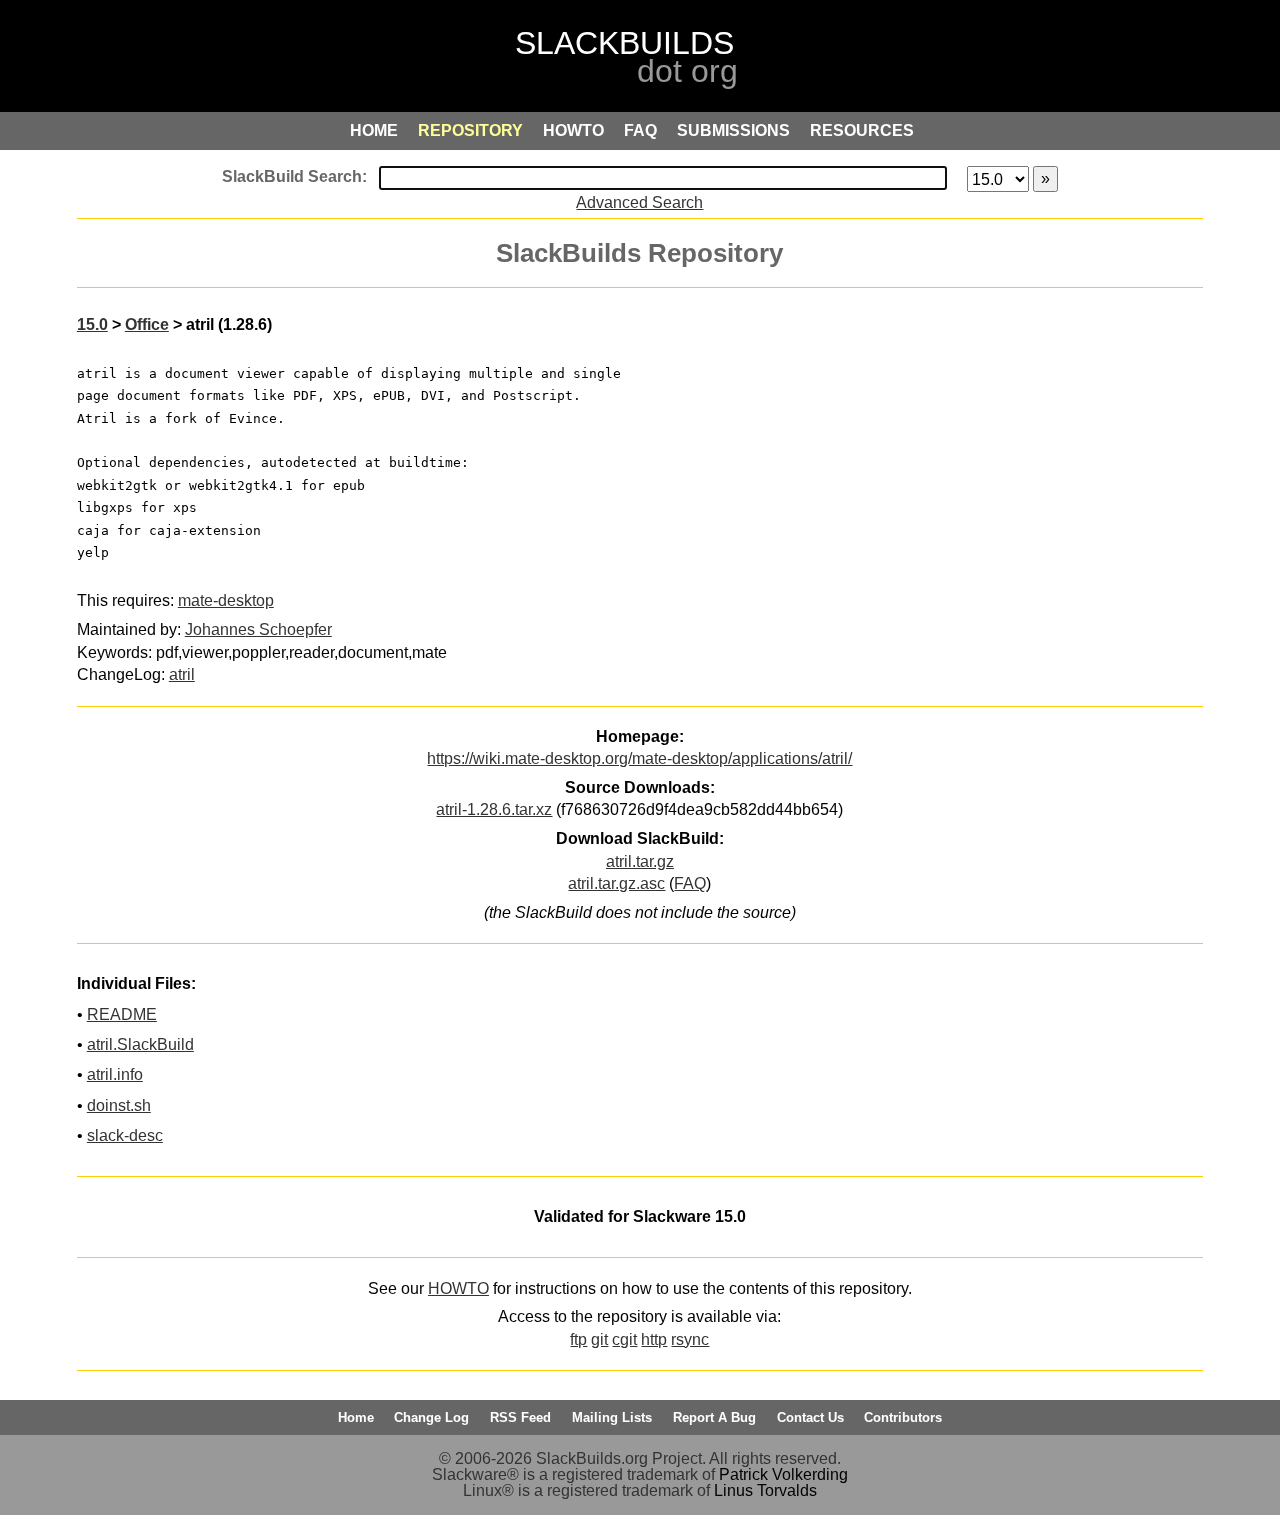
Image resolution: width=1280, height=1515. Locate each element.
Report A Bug (714, 1417)
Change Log (431, 1417)
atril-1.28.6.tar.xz (494, 809)
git (599, 1339)
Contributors (903, 1417)
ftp (578, 1339)
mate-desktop (226, 600)
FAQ (690, 883)
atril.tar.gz (640, 861)
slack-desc (125, 1135)
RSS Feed (520, 1417)
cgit (624, 1339)
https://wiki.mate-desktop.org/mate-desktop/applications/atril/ (639, 758)
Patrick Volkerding (783, 1474)
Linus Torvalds (765, 1490)
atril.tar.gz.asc (616, 883)
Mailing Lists (612, 1417)
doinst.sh (119, 1105)
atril (182, 674)
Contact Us (810, 1417)
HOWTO (458, 1288)
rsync (690, 1339)
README (122, 1014)
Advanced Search (639, 202)
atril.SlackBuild (140, 1044)
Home (356, 1417)
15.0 (92, 324)
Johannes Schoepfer (258, 629)
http (654, 1339)
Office (147, 324)
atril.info (115, 1074)
